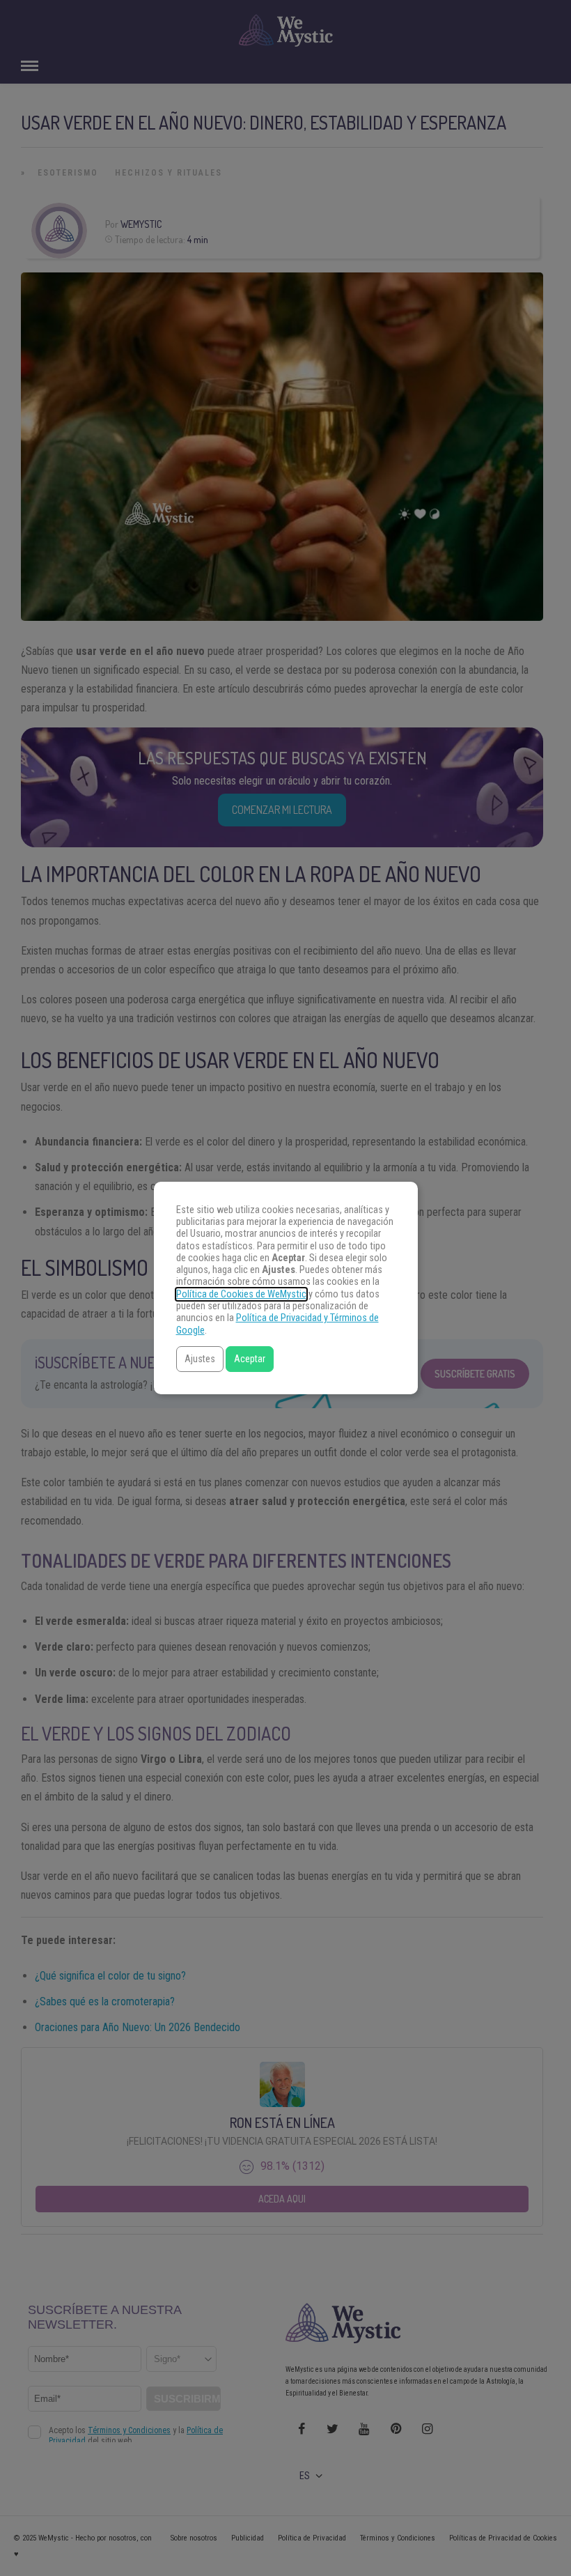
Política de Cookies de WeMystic (241, 1294)
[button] (200, 1359)
